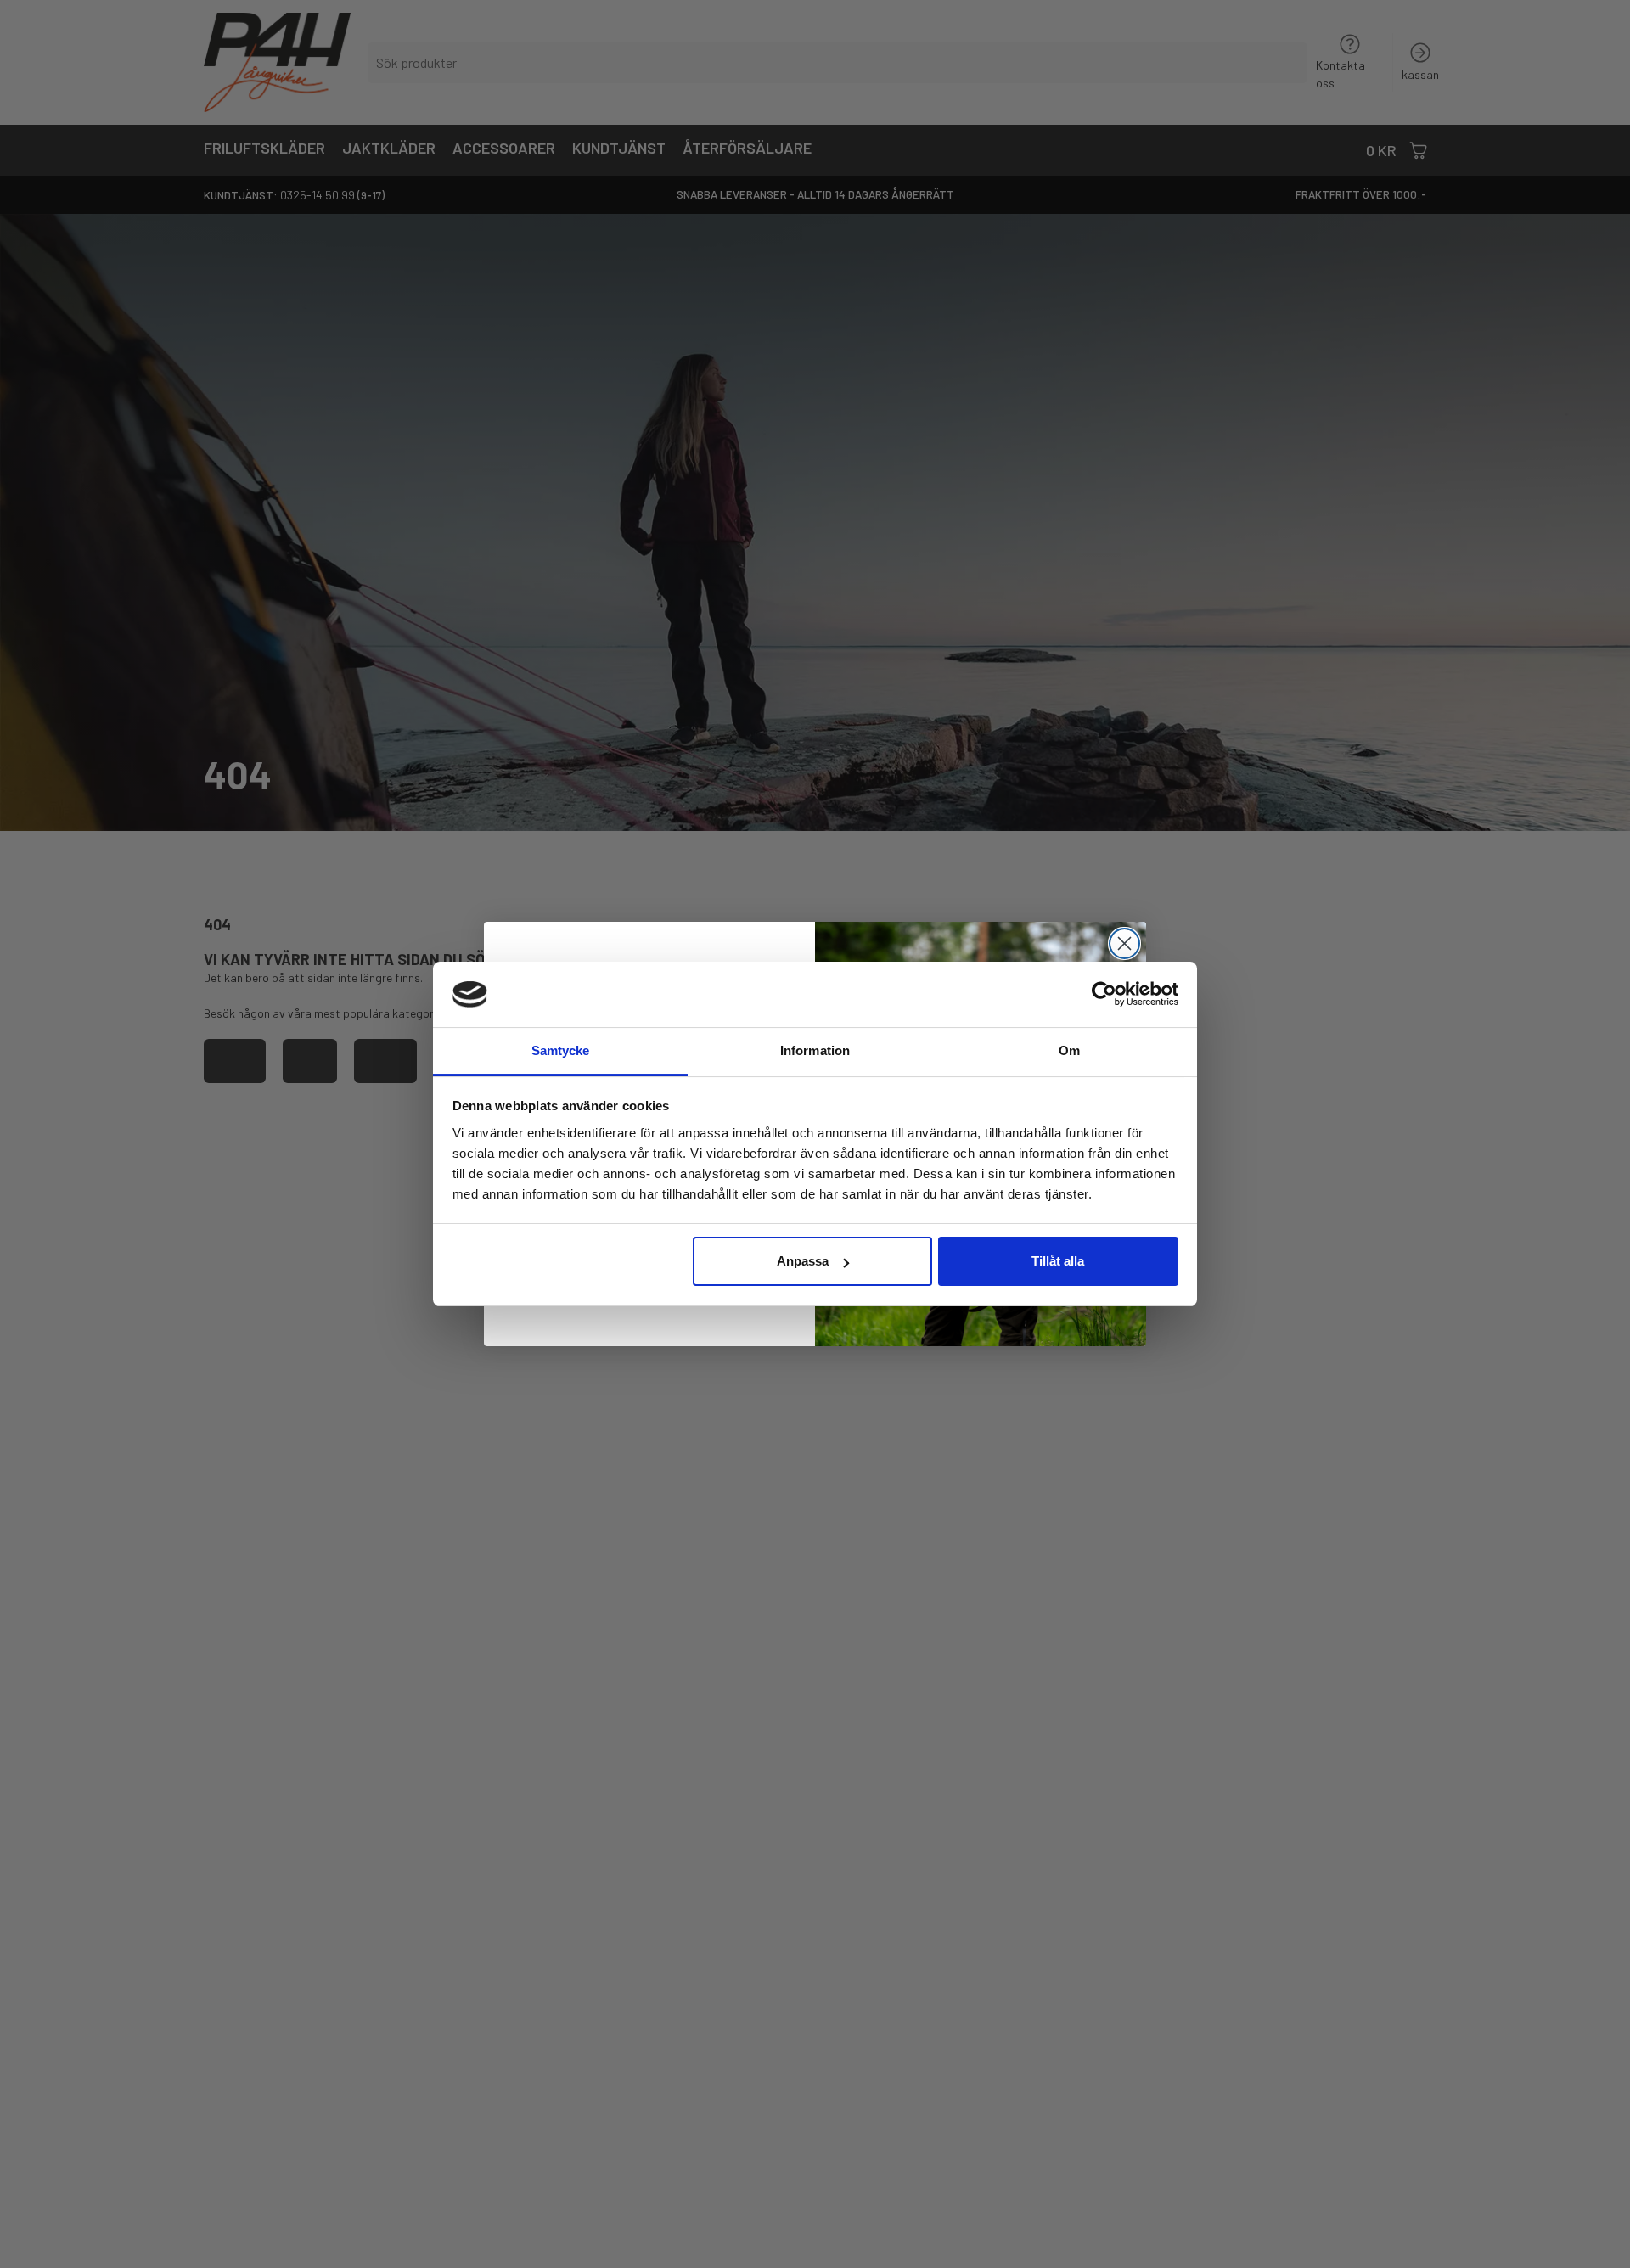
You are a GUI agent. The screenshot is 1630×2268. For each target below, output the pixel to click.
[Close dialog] (1124, 943)
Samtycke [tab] (561, 1050)
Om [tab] (1069, 1050)
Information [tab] (815, 1050)
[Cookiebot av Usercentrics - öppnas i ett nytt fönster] (1104, 994)
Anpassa (803, 1261)
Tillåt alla (1058, 1261)
